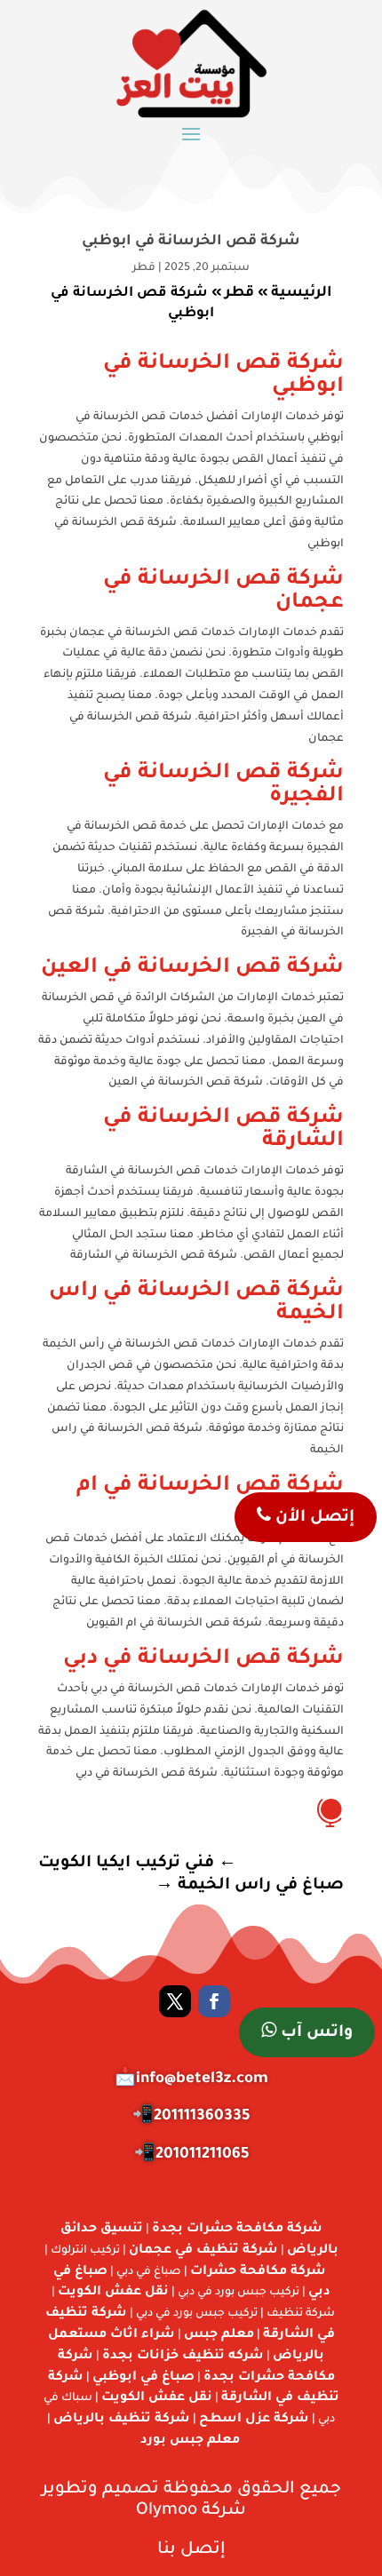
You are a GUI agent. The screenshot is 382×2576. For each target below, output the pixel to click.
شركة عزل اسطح (254, 2420)
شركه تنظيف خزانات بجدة (183, 2357)
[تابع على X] (175, 2001)
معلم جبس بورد (190, 2441)
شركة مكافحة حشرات (258, 2272)
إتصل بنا (191, 2550)
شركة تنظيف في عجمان (203, 2251)
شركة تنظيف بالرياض (122, 2420)
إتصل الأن (313, 1518)
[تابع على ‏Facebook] (214, 2001)
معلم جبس (219, 2335)
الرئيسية (302, 293)
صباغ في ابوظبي (143, 2378)
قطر (144, 268)
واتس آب (314, 2033)
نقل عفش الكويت (113, 2293)
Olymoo (167, 2511)
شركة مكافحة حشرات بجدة (237, 2230)
